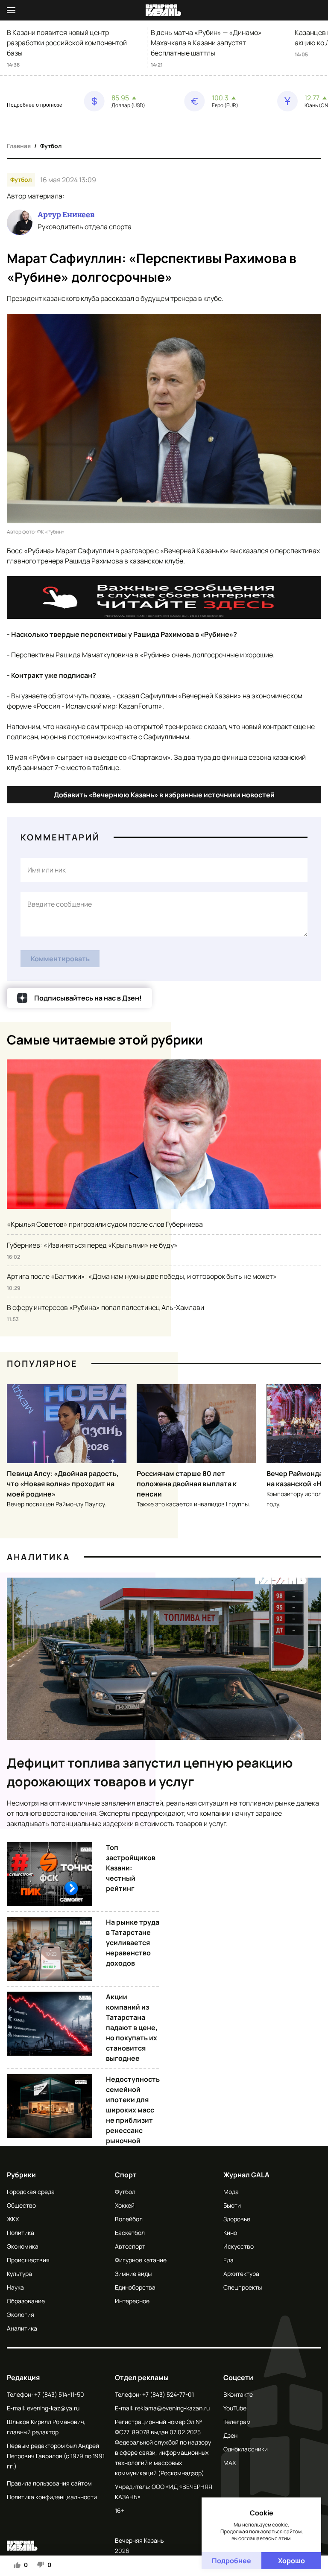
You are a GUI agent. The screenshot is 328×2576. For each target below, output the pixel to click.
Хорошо (291, 2561)
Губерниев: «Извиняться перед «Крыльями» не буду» (92, 1245)
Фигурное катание (141, 2260)
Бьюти (232, 2205)
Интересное (132, 2301)
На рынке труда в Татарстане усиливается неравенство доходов (133, 1943)
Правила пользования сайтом (49, 2483)
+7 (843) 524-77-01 (168, 2394)
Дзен (230, 2435)
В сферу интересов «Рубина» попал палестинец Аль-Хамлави (105, 1307)
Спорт (126, 2175)
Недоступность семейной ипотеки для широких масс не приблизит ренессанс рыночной (133, 2110)
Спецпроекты (243, 2287)
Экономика (23, 2246)
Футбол (51, 146)
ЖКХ (13, 2219)
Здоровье (237, 2219)
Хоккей (125, 2205)
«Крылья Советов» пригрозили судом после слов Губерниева (105, 1224)
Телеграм (237, 2422)
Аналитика (38, 1557)
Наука (15, 2287)
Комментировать (60, 959)
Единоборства (135, 2287)
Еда (228, 2260)
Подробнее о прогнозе (35, 105)
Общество (21, 2205)
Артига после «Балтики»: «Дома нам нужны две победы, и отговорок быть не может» (142, 1276)
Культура (19, 2274)
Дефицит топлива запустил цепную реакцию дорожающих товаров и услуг (150, 1772)
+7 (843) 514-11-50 (59, 2394)
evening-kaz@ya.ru (53, 2408)
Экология (20, 2315)
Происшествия (28, 2260)
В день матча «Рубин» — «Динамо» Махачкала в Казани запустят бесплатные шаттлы (206, 43)
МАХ (230, 2463)
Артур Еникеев (66, 215)
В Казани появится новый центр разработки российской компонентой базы (67, 43)
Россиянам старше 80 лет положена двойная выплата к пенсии (187, 1484)
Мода (231, 2192)
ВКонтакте (238, 2394)
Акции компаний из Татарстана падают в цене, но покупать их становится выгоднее (132, 2028)
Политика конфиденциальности (52, 2497)
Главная (19, 146)
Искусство (239, 2246)
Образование (26, 2301)
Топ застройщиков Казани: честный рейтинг (131, 1868)
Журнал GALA (246, 2175)
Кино (230, 2233)
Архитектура (241, 2274)
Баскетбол (130, 2233)
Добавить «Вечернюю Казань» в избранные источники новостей (164, 795)
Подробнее (231, 2561)
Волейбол (129, 2219)
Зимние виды (133, 2274)
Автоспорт (130, 2246)
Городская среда (31, 2192)
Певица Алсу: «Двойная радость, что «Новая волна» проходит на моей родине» (63, 1484)
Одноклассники (246, 2449)
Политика (20, 2233)
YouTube (235, 2408)
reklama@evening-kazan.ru (172, 2408)
